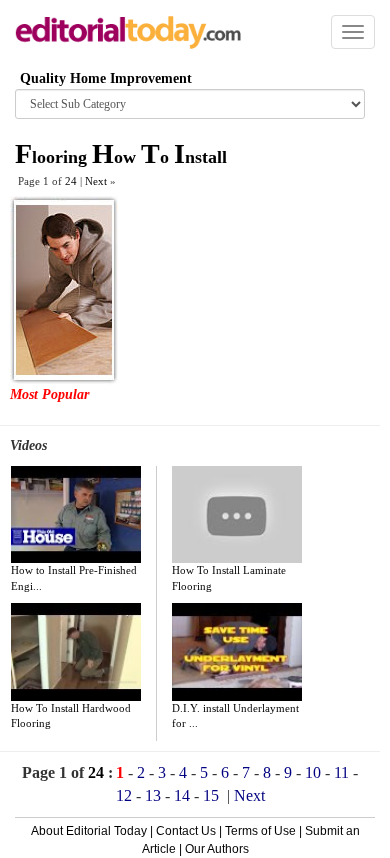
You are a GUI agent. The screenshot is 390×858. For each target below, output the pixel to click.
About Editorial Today (89, 831)
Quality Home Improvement (106, 78)
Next (249, 795)
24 (71, 181)
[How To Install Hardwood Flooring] (76, 652)
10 (313, 772)
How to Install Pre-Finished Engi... (74, 578)
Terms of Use (260, 831)
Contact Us (186, 831)
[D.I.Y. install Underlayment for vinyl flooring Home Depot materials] (237, 652)
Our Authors (217, 849)
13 (153, 795)
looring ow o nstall (121, 157)
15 (211, 795)
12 (124, 795)
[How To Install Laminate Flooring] (237, 515)
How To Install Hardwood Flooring (71, 716)
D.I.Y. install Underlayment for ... (235, 716)
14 (182, 795)
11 (341, 772)
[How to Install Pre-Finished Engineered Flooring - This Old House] (76, 515)
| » (98, 181)
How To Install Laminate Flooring (229, 578)
